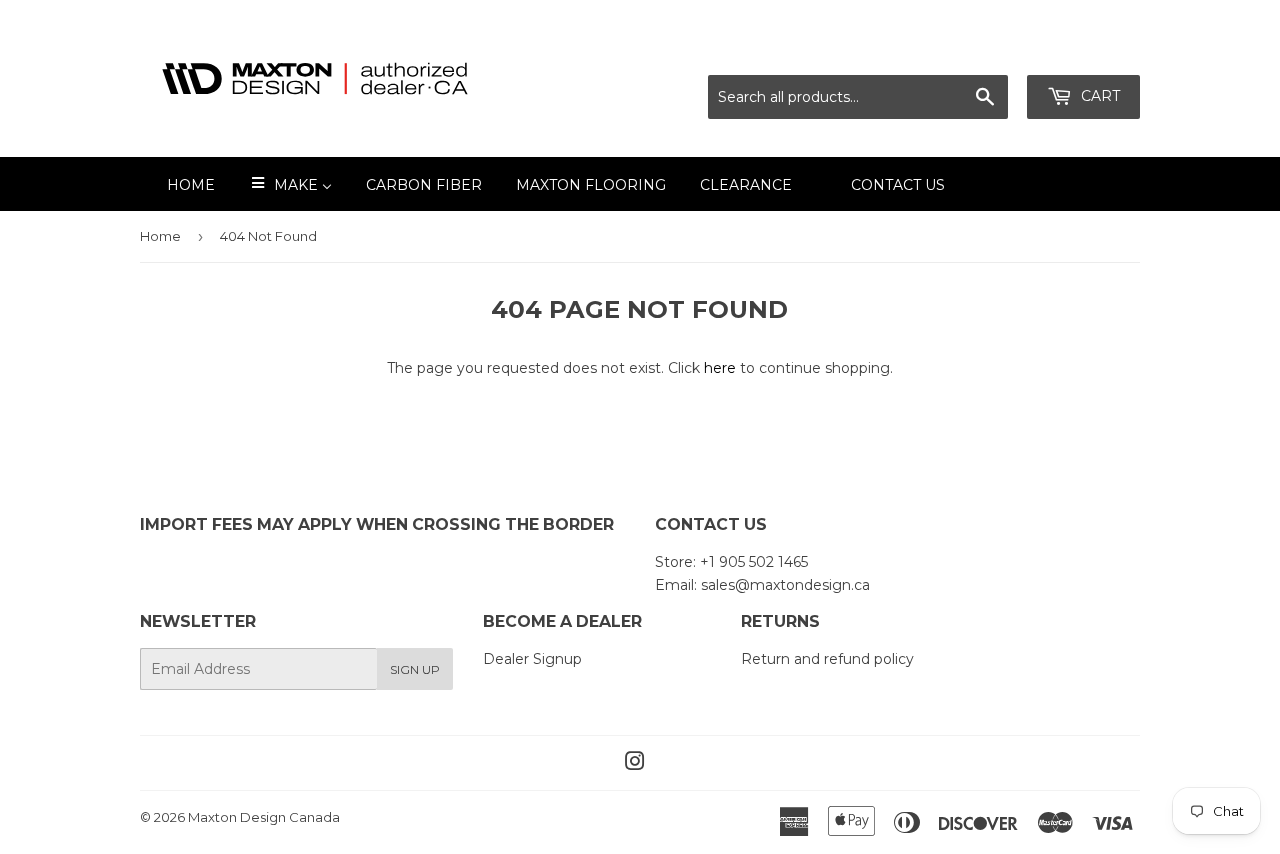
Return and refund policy (827, 659)
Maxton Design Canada (264, 817)
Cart (1098, 96)
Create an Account (1077, 50)
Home (160, 236)
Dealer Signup (532, 659)
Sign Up (415, 669)
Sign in (963, 50)
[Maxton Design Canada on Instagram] (635, 764)
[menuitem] (178, 184)
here (720, 368)
